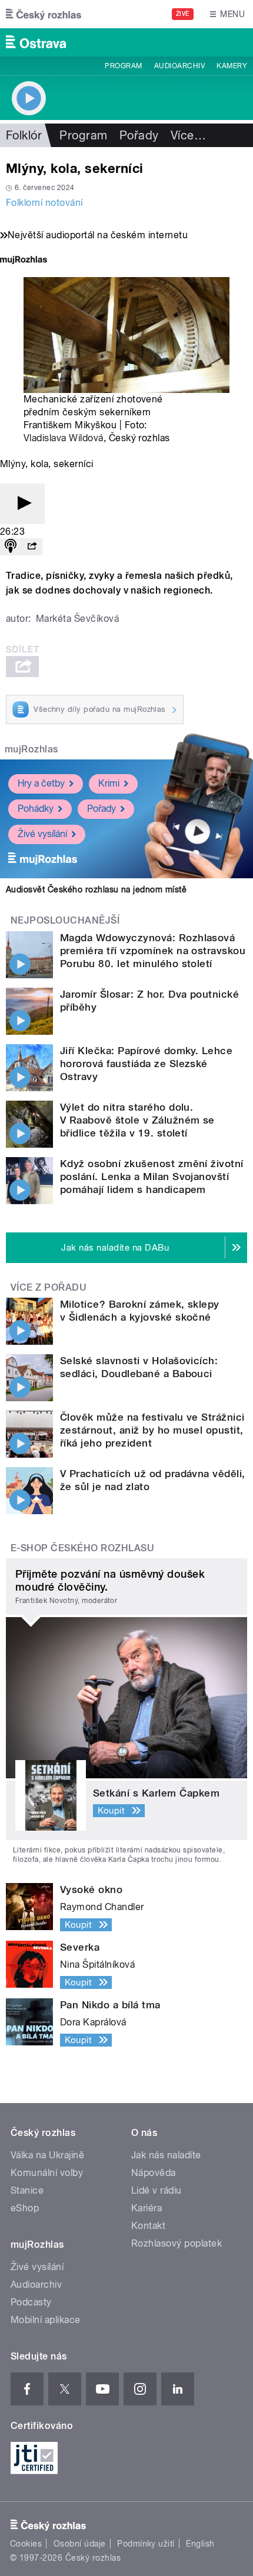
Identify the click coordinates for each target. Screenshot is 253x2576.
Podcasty (31, 2302)
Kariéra (147, 2208)
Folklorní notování (44, 203)
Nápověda (154, 2173)
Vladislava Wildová (64, 438)
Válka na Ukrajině (47, 2155)
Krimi (109, 783)
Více (188, 135)
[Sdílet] (32, 547)
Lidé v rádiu (157, 2190)
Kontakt (148, 2226)
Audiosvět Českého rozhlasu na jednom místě (96, 889)
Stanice (27, 2190)
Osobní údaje (80, 2544)
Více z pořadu (49, 1287)
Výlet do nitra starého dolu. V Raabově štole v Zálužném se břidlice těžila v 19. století (137, 1120)
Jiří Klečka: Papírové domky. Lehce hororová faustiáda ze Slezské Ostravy (146, 1064)
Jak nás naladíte (166, 2155)
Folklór (24, 135)
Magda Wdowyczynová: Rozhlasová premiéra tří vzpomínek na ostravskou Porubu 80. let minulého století (153, 951)
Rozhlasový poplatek (177, 2243)
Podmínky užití (146, 2544)
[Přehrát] (22, 504)
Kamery (232, 66)
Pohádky (36, 809)
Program (123, 66)
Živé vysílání (42, 834)
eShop (25, 2208)
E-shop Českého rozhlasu (82, 1548)
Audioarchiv (179, 66)
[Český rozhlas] (44, 14)
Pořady (139, 135)
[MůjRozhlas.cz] (24, 261)
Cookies (26, 2544)
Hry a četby (41, 783)
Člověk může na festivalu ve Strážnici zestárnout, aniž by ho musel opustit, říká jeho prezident (152, 1430)
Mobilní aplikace (46, 2320)
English (200, 2544)
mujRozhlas (31, 749)
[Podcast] (11, 547)
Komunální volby (47, 2173)
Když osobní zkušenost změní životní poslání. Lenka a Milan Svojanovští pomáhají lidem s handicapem (152, 1177)
